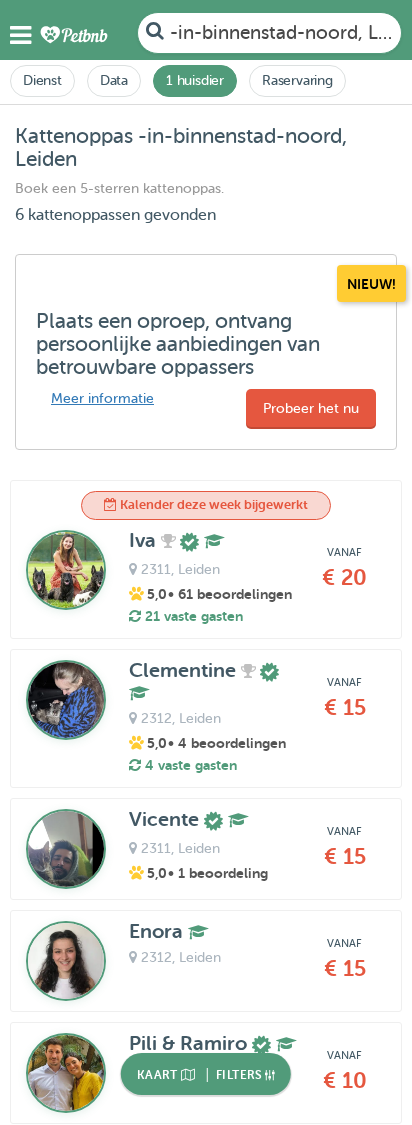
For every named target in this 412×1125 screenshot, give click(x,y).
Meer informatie (102, 398)
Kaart (159, 1075)
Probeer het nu (311, 408)
